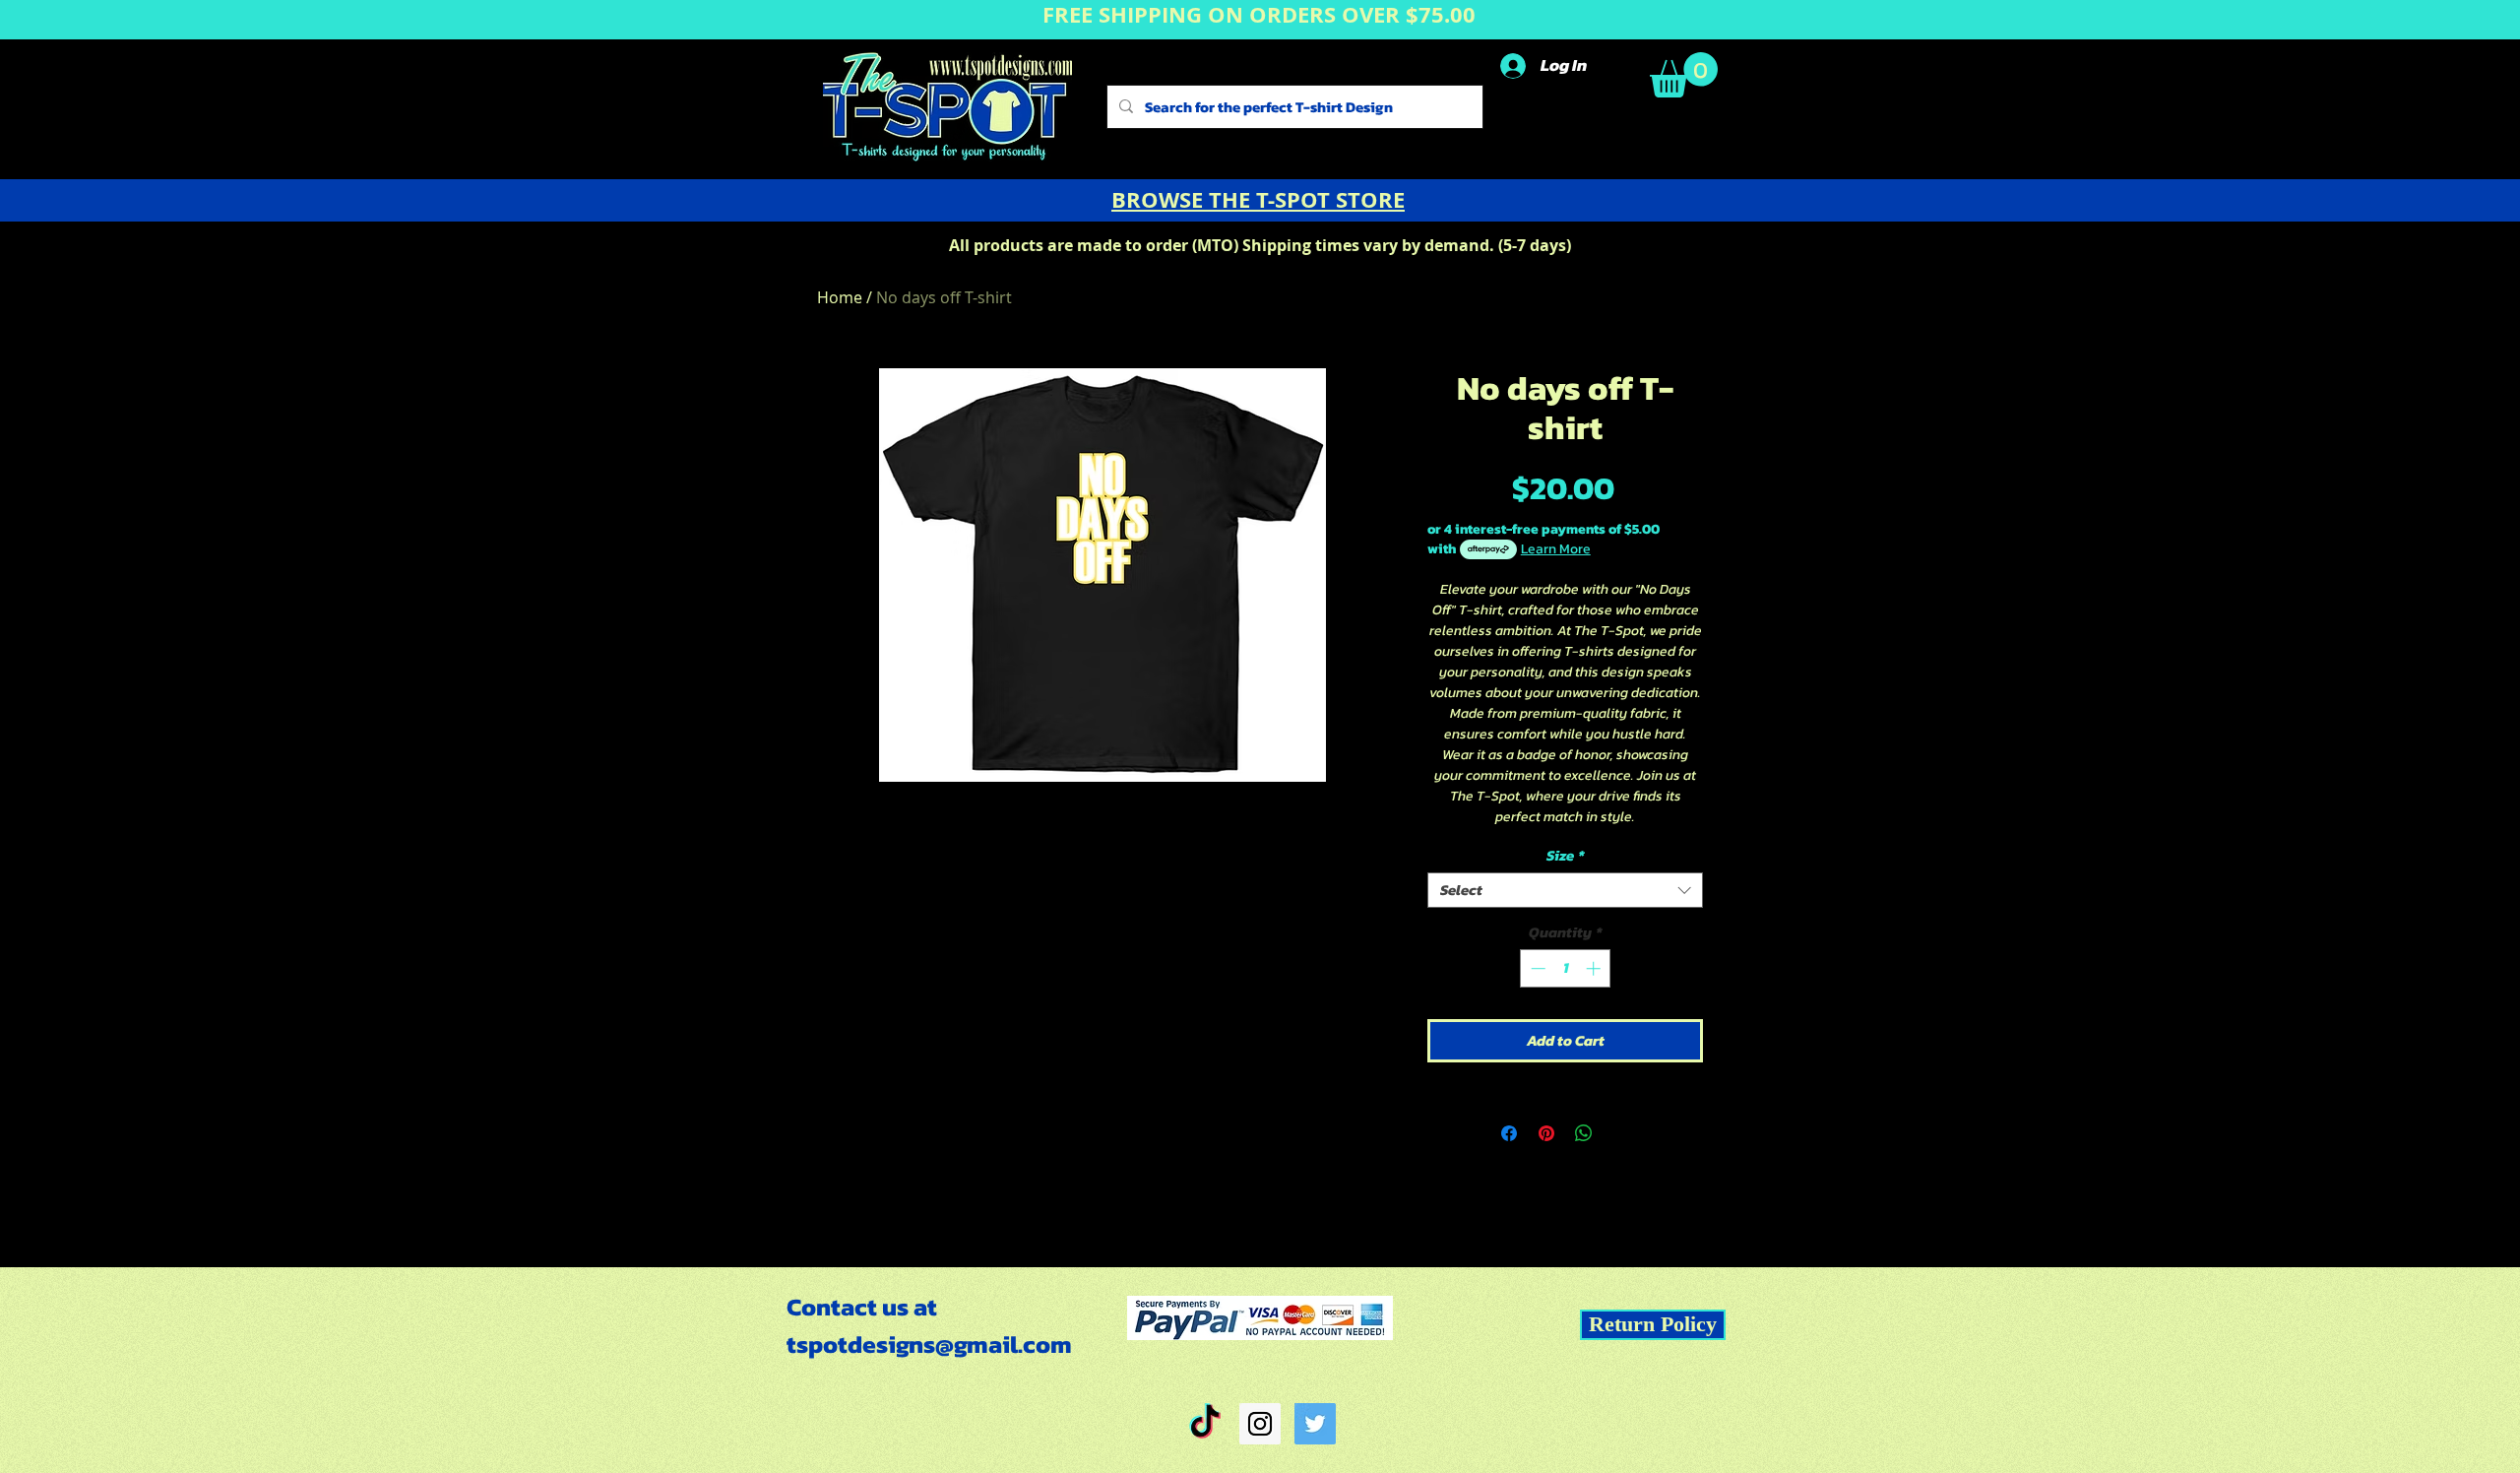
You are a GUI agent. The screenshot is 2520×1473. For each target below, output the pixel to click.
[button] (1684, 75)
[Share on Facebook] (1509, 1133)
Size (1566, 856)
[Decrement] (1536, 968)
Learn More (1556, 549)
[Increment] (1595, 968)
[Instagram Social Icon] (1260, 1424)
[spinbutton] (1566, 968)
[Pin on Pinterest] (1546, 1133)
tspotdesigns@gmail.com (929, 1344)
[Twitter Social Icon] (1315, 1424)
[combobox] (1565, 890)
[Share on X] (1621, 1133)
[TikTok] (1205, 1424)
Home (840, 297)
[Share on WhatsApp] (1584, 1133)
